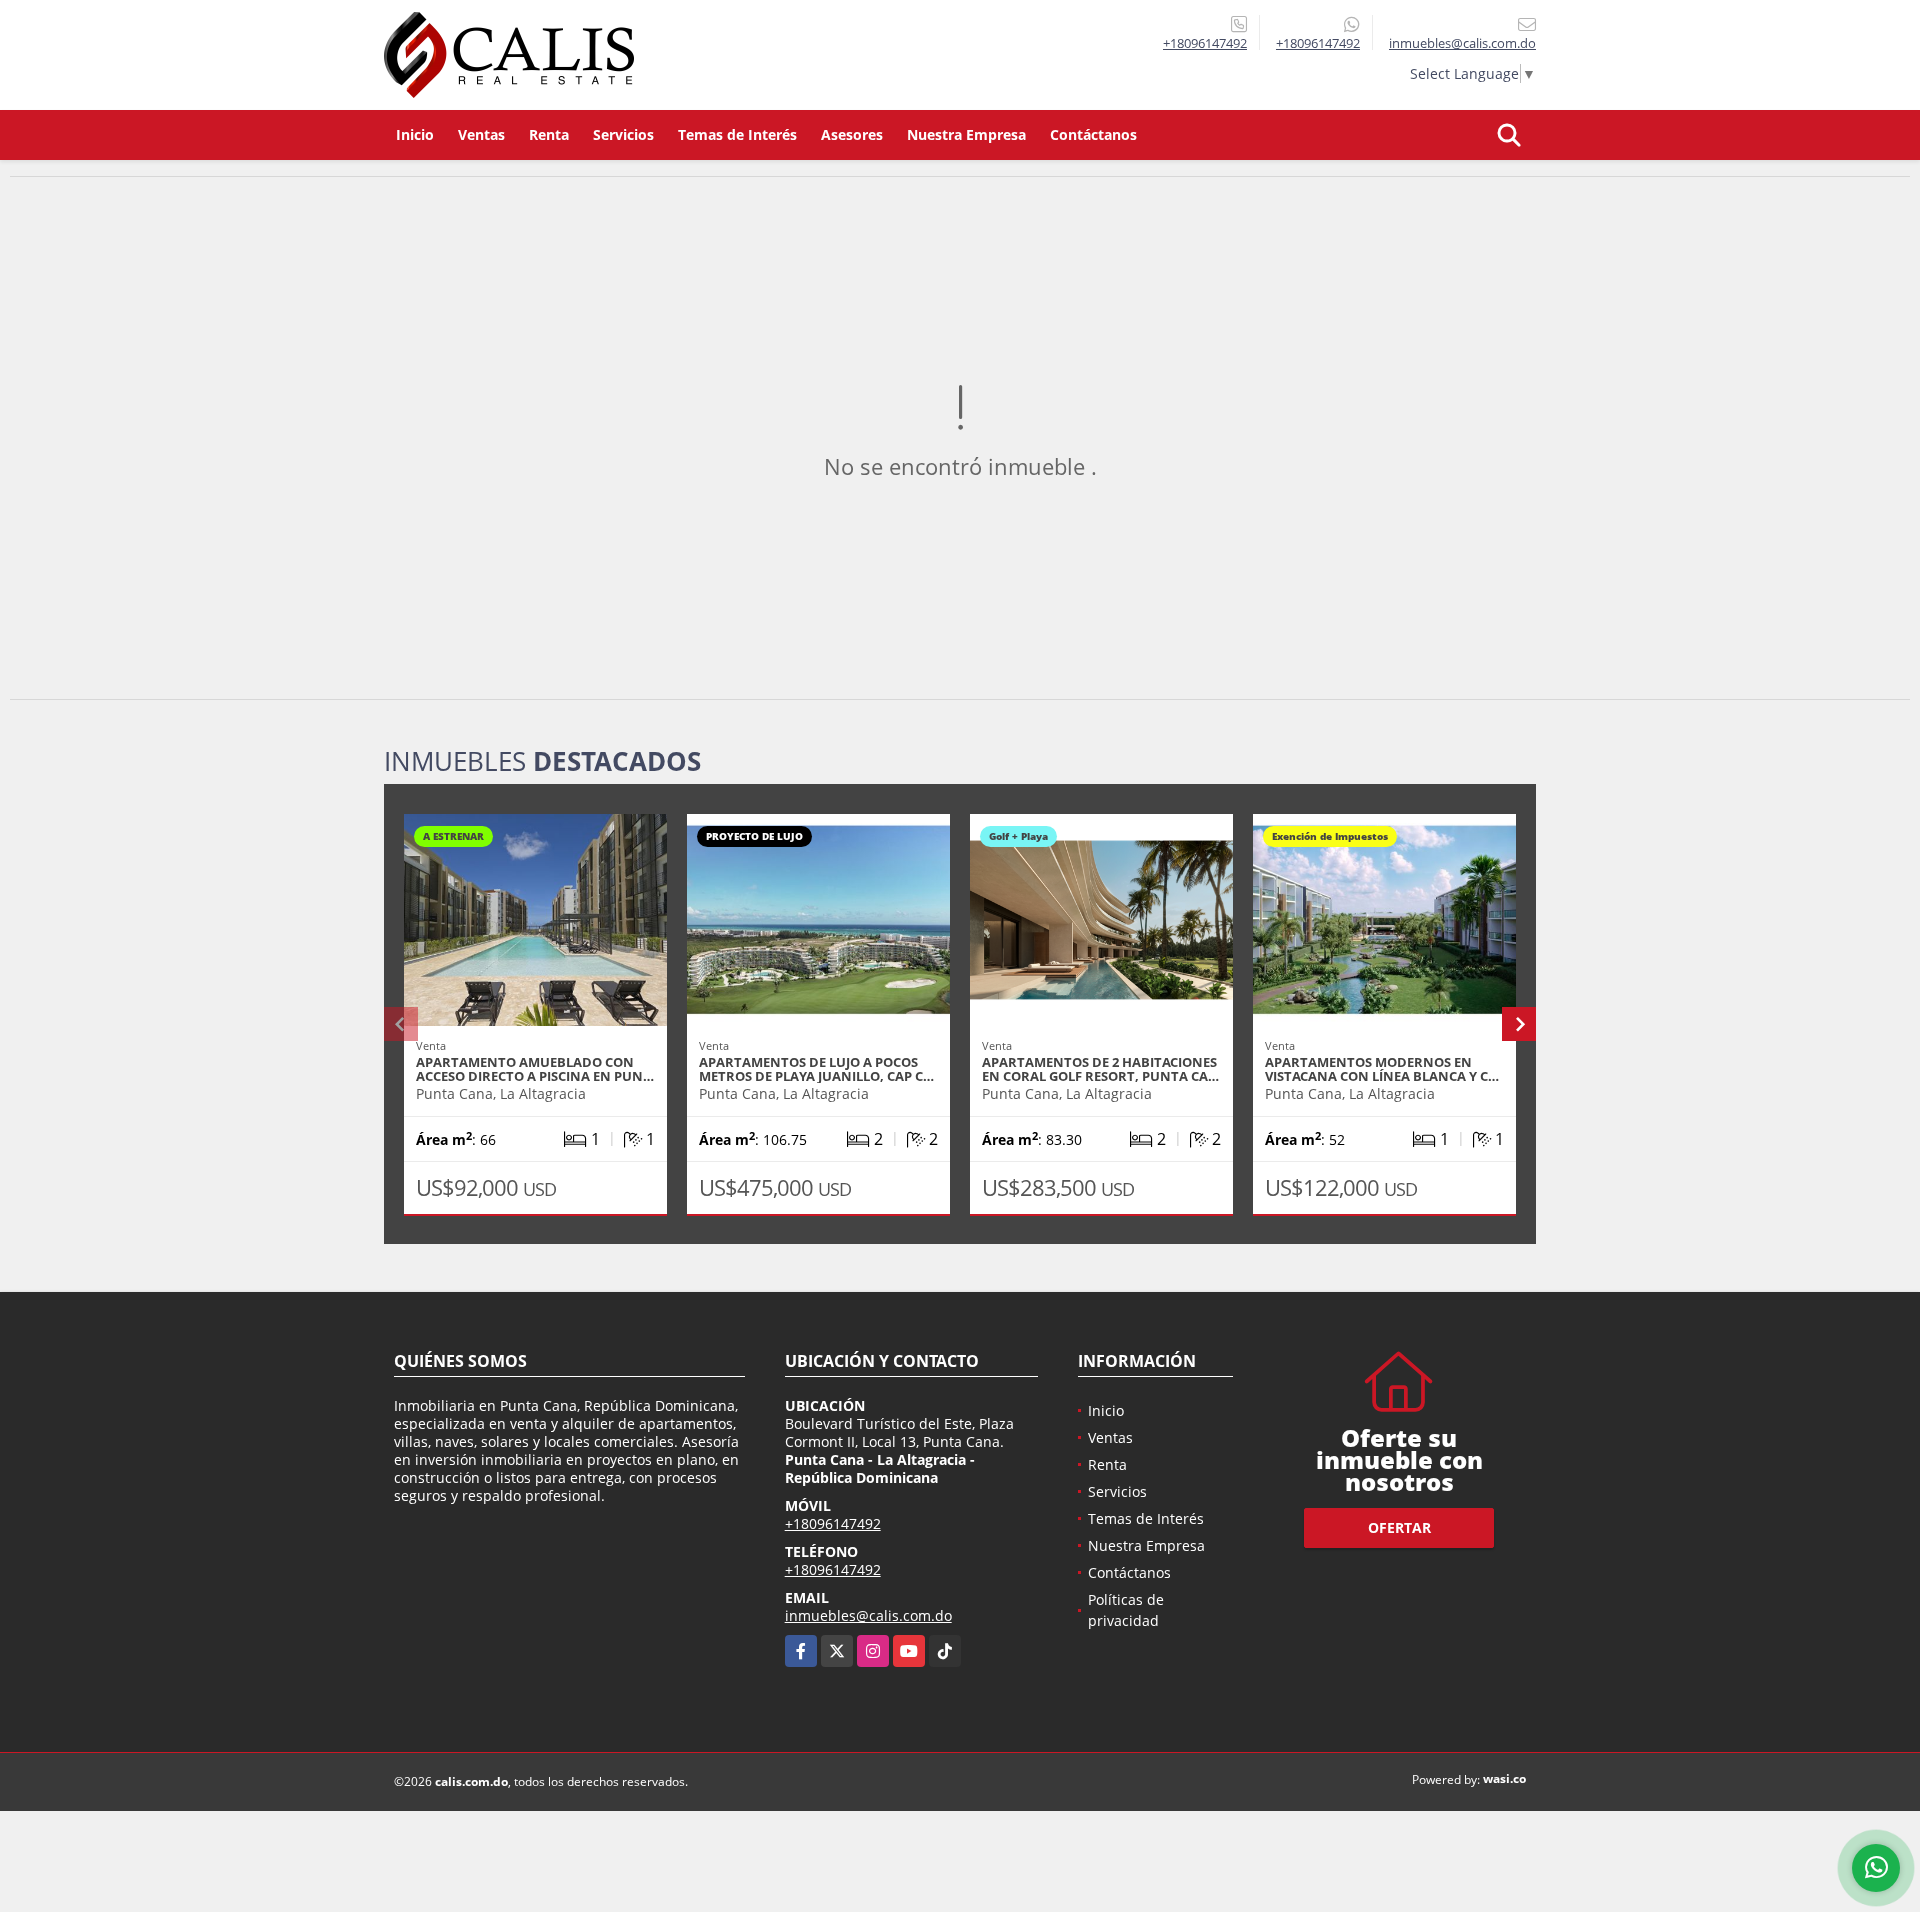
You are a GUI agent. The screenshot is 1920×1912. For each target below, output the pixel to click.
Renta (549, 134)
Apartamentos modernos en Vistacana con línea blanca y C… (1382, 1069)
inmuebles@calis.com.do (868, 1615)
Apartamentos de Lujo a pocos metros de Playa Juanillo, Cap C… (816, 1069)
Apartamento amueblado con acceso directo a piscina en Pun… (535, 1069)
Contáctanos (1093, 134)
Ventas (481, 134)
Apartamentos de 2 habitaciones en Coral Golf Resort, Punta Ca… (1100, 1069)
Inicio (415, 134)
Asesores (852, 134)
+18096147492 (1205, 43)
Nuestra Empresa (966, 134)
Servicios (623, 134)
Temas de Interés (737, 134)
